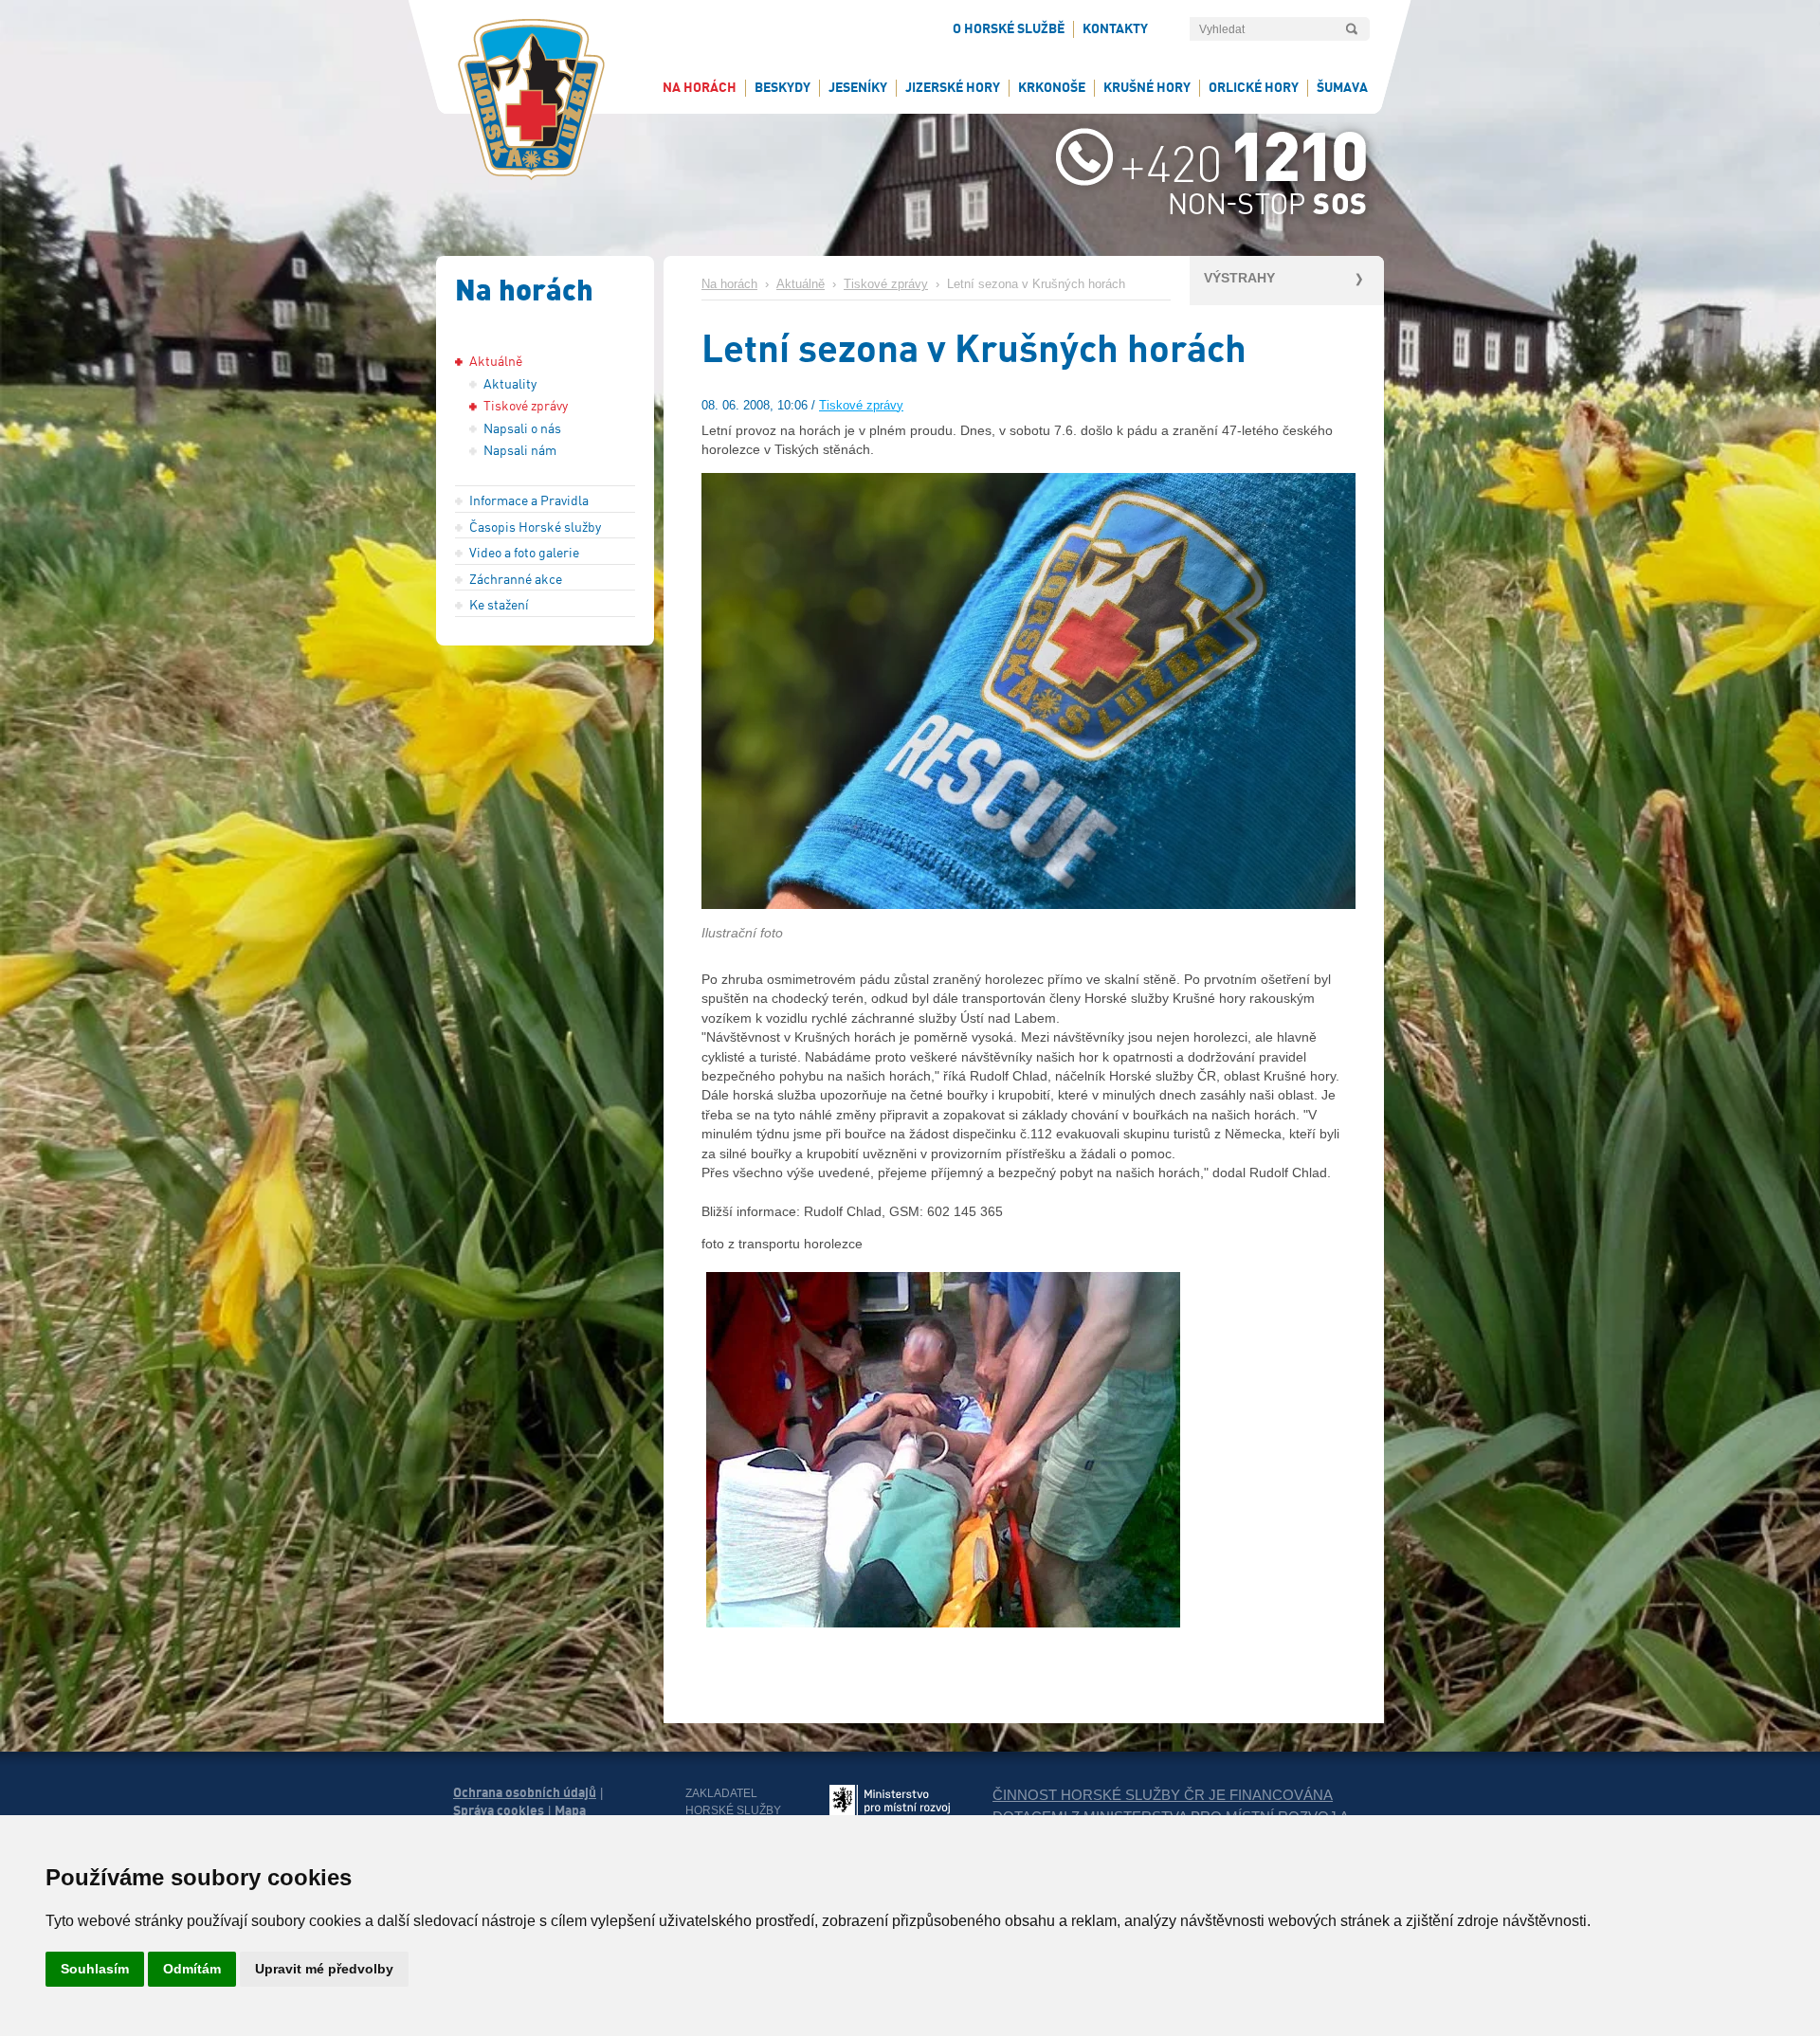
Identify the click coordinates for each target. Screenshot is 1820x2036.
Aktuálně (801, 284)
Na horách (729, 284)
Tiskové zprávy (886, 284)
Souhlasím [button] (95, 1969)
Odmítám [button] (192, 1969)
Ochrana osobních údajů (525, 1792)
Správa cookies (499, 1810)
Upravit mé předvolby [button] (324, 1969)
